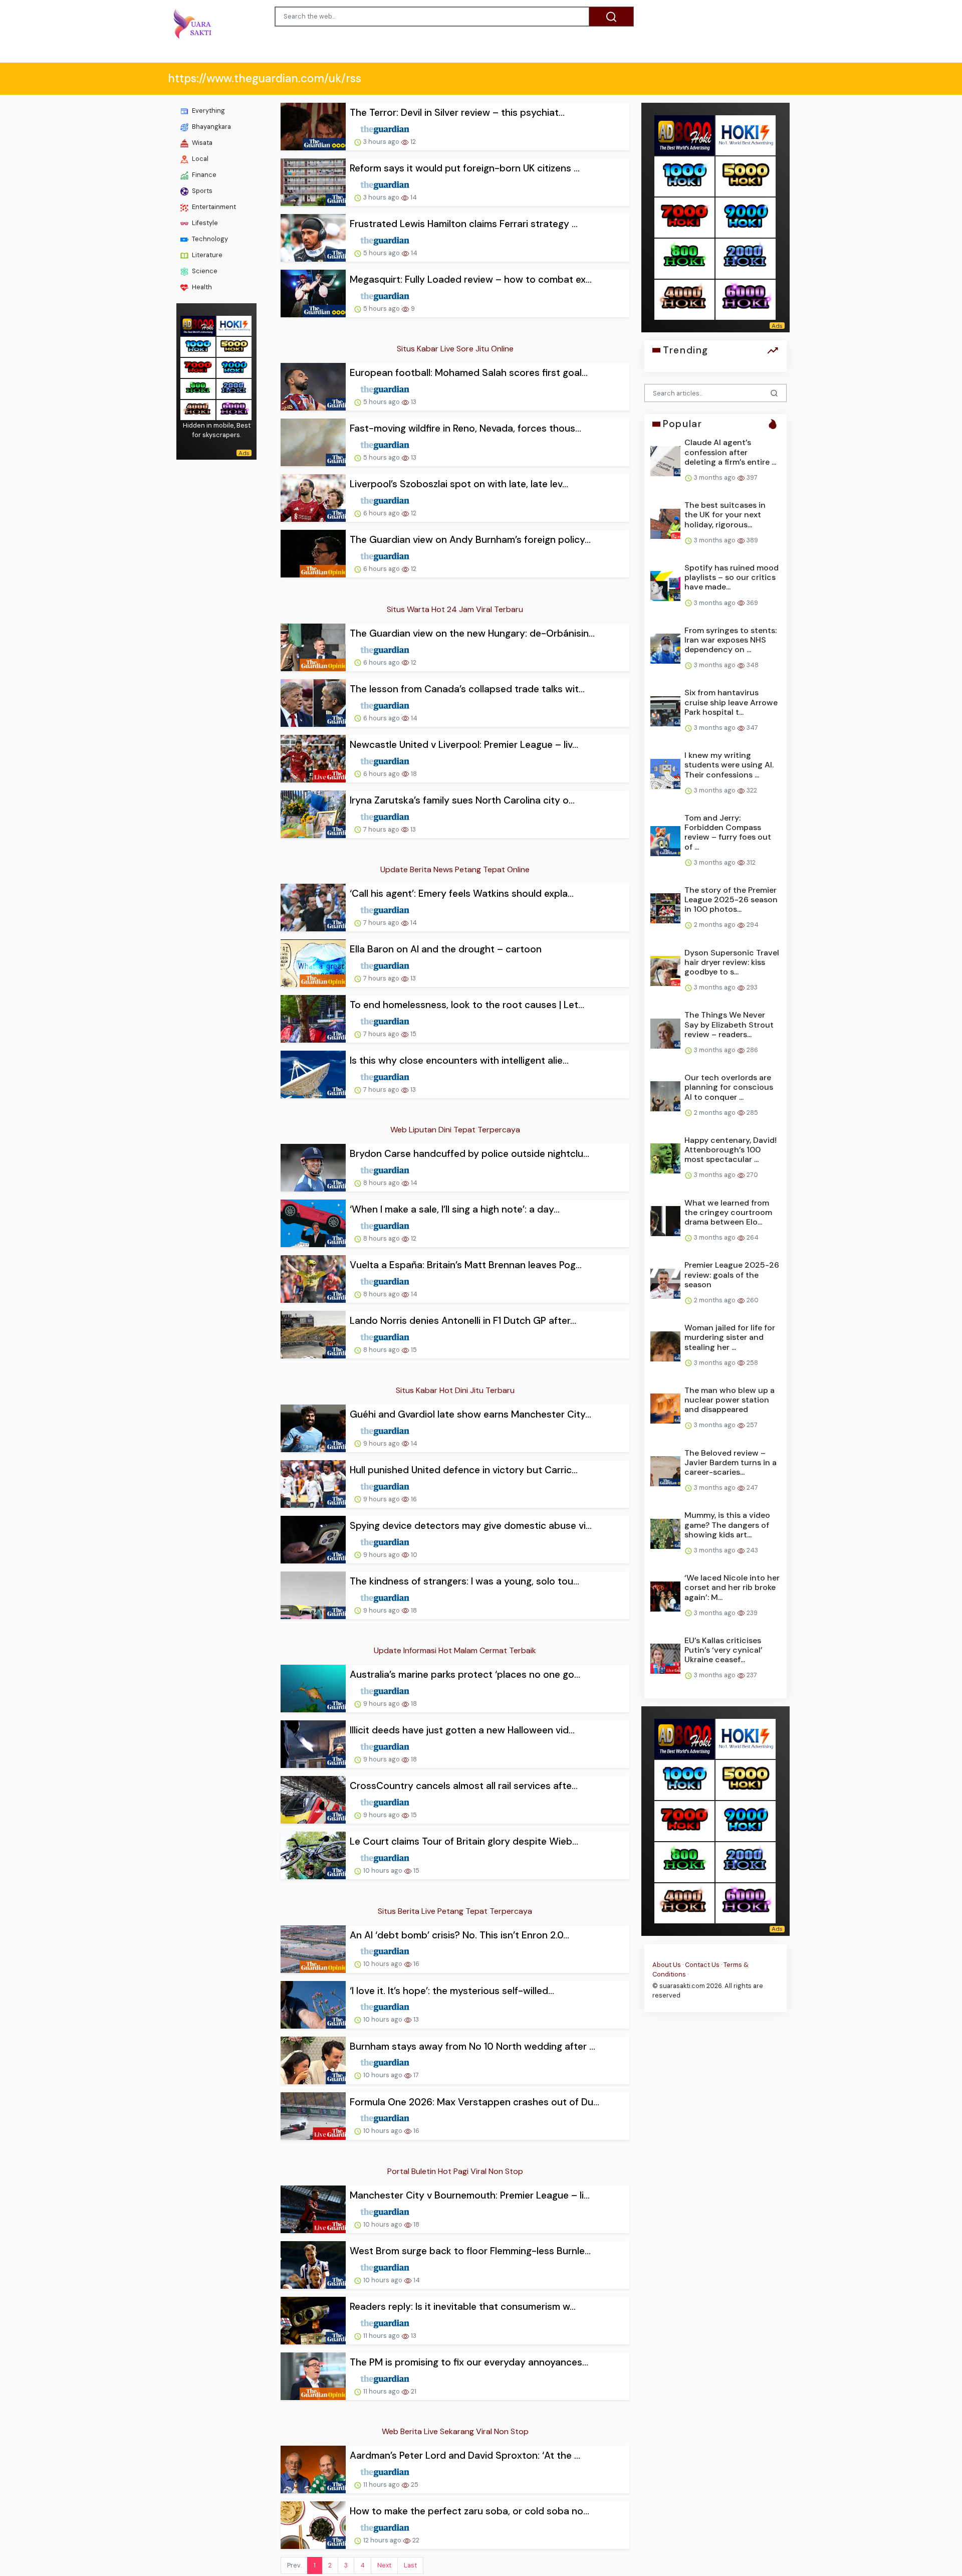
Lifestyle (204, 223)
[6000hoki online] (234, 409)
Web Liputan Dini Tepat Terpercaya (455, 1130)
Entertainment (213, 207)
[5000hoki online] (234, 346)
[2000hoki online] (234, 388)
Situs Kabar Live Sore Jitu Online (455, 349)
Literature (206, 255)
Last (410, 2565)
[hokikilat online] (234, 325)
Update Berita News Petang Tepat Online (455, 869)
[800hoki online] (198, 388)
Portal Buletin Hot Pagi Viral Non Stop (455, 2171)
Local (199, 159)
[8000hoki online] (198, 325)
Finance (203, 175)
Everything (208, 111)
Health (201, 287)
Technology (209, 239)
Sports (201, 191)
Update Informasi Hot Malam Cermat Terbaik (455, 1650)
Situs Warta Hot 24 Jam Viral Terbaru (455, 609)
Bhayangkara (211, 127)
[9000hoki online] (234, 367)
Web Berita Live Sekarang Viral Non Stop (455, 2431)
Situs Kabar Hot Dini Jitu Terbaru (455, 1390)
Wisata (201, 143)
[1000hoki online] (198, 346)
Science (204, 271)
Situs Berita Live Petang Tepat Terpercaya (455, 1911)
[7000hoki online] (198, 367)
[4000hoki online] (198, 409)
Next (384, 2565)
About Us (667, 1965)
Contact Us (702, 1965)
